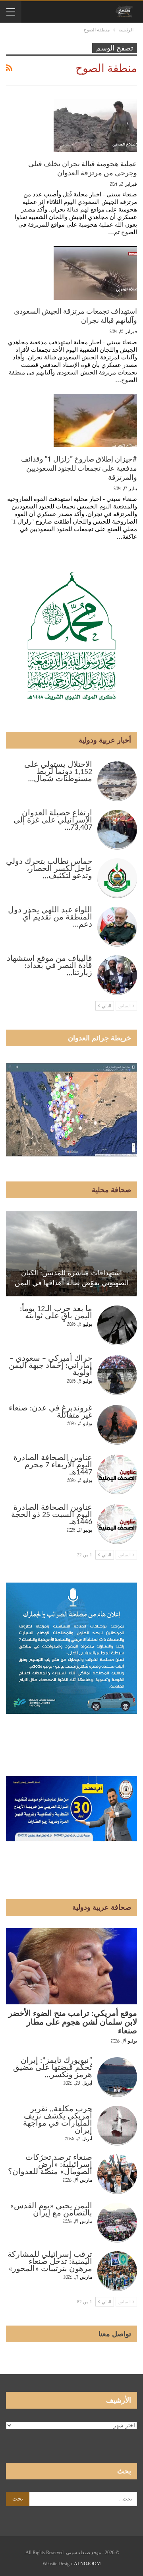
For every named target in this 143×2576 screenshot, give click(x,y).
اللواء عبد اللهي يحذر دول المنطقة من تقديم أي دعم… (50, 918)
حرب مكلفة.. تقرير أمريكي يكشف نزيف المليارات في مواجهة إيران (58, 2120)
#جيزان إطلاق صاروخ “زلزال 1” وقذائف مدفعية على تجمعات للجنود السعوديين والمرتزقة (79, 468)
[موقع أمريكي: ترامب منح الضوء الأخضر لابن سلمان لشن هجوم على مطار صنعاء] (71, 1966)
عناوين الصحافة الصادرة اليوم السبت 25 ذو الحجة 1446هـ (52, 1515)
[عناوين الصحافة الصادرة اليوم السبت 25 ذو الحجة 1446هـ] (117, 1524)
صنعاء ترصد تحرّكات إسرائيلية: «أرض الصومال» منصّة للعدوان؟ (50, 2165)
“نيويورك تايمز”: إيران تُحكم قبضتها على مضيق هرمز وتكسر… (53, 2068)
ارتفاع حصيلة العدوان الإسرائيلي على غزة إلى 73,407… (53, 821)
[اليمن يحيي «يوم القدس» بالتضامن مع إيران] (117, 2223)
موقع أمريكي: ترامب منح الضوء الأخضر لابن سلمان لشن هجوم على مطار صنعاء (73, 2023)
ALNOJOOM (87, 2564)
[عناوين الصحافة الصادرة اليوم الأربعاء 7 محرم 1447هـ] (117, 1474)
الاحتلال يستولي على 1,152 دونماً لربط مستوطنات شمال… (58, 772)
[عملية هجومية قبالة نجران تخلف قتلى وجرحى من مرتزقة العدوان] (95, 125)
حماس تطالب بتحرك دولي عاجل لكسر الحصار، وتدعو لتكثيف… (49, 869)
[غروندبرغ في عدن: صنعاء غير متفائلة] (117, 1425)
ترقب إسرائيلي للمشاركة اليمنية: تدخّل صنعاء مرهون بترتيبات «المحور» (50, 2262)
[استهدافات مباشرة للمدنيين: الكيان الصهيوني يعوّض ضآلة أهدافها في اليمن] (71, 1254)
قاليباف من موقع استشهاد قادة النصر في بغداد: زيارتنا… (49, 966)
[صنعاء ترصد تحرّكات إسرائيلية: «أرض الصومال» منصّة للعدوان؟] (117, 2174)
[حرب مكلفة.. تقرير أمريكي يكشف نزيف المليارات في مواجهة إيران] (117, 2126)
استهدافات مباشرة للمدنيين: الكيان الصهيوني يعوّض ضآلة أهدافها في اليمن (72, 1278)
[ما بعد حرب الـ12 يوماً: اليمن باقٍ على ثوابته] (117, 1325)
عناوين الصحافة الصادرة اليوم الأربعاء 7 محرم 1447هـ (53, 1465)
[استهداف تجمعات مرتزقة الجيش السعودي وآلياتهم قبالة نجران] (95, 273)
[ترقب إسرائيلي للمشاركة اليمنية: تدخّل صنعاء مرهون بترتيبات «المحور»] (117, 2271)
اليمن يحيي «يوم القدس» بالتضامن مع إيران (51, 2210)
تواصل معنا (115, 2334)
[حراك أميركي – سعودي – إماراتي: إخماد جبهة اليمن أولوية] (117, 1375)
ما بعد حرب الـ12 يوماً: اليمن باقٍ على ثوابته (56, 1313)
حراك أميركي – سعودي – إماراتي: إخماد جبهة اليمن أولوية (50, 1366)
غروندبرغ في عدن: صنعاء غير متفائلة (50, 1412)
